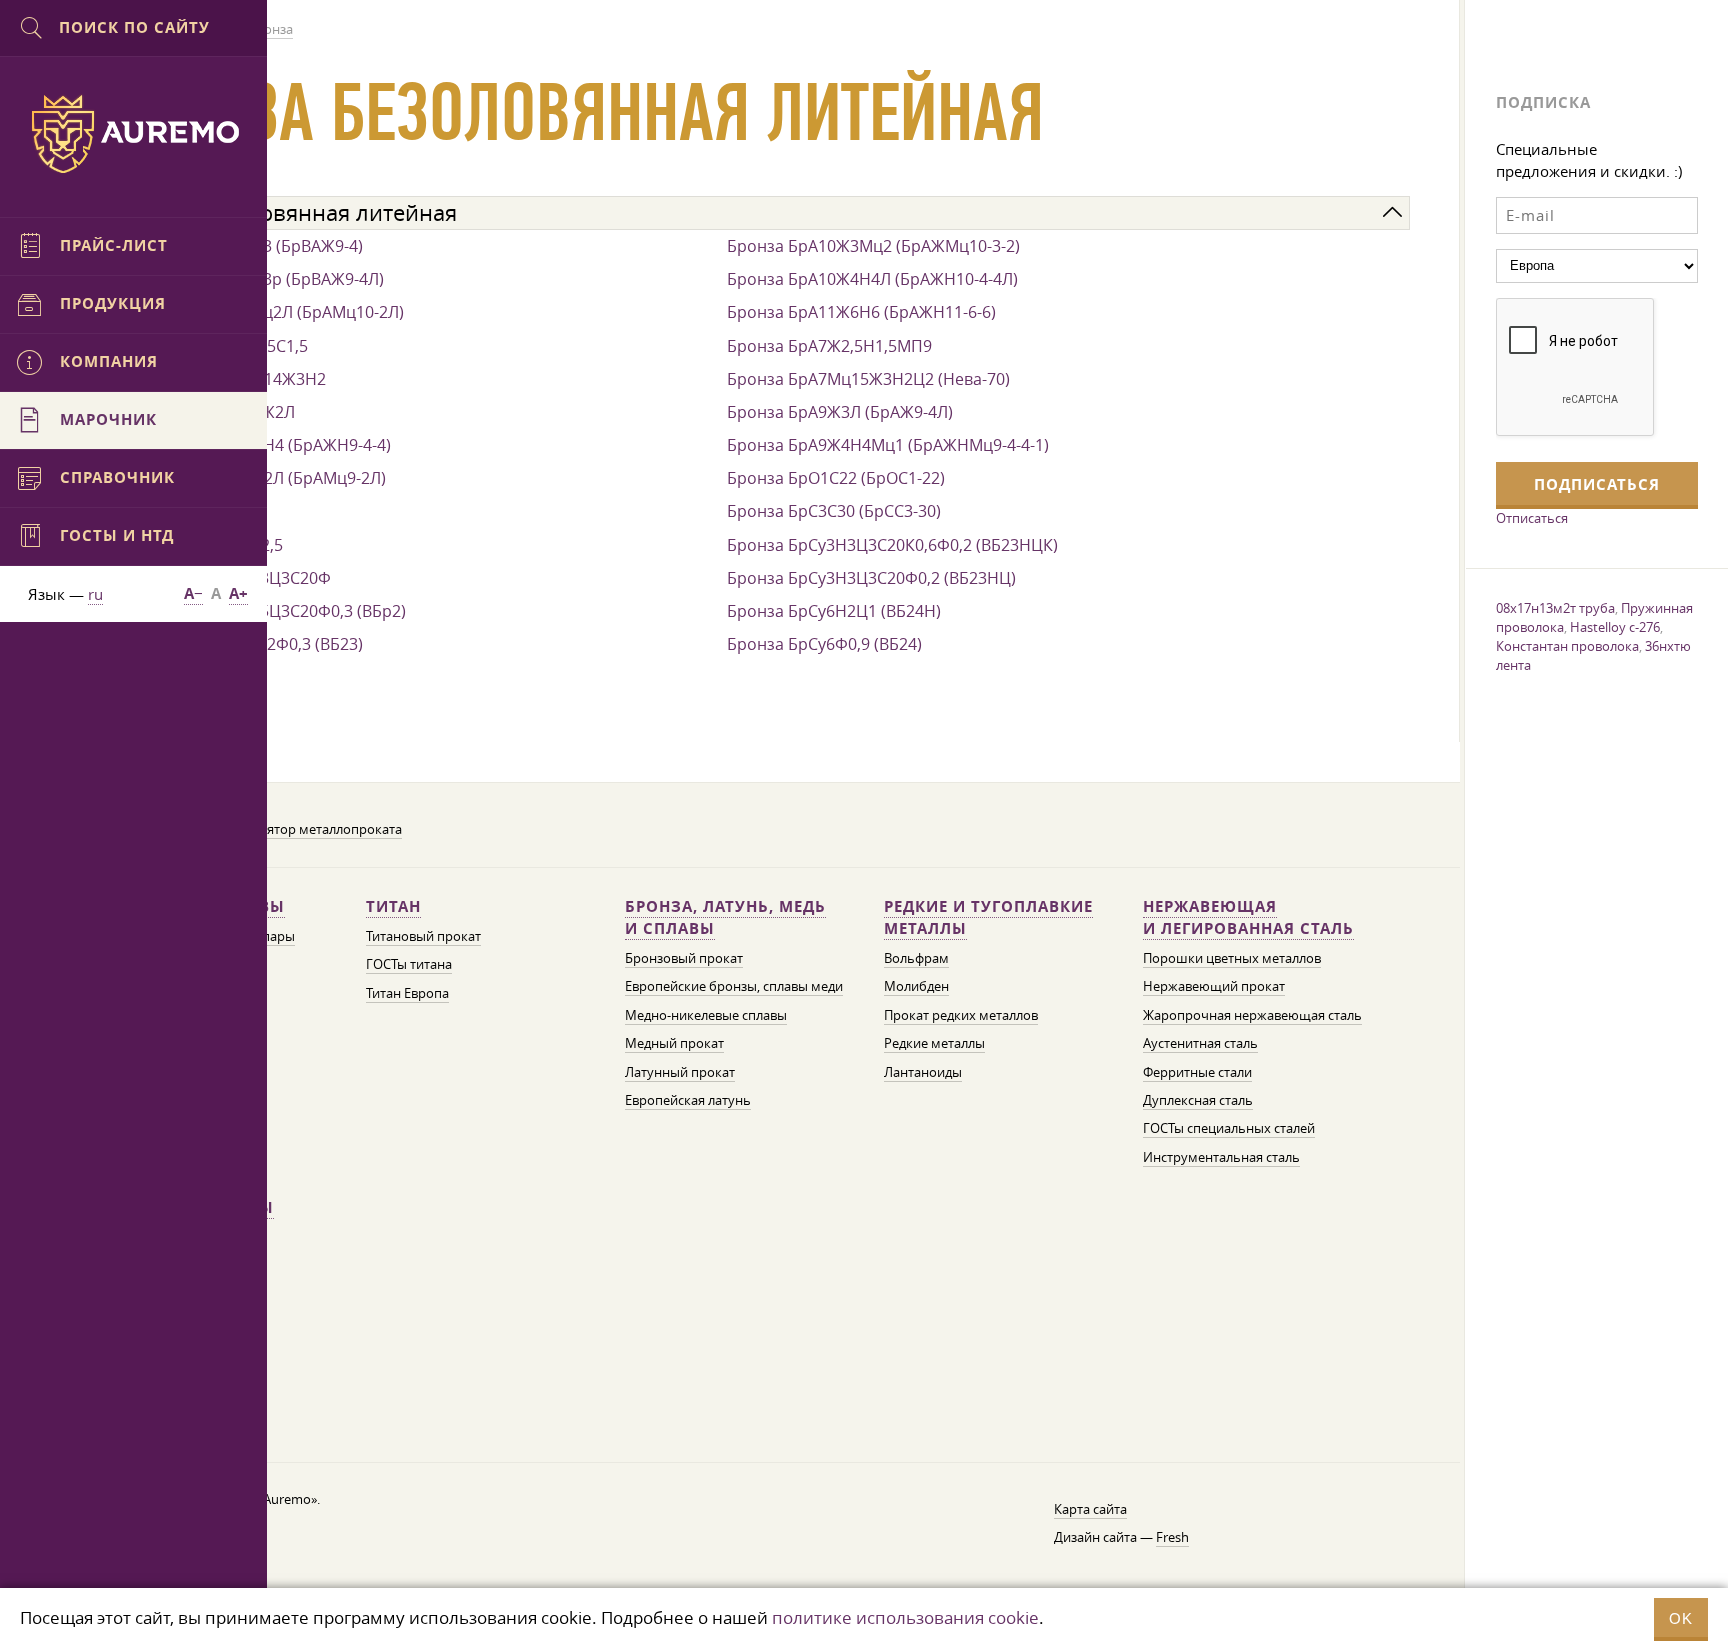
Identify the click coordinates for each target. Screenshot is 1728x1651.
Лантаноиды (923, 1072)
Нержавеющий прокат (1214, 986)
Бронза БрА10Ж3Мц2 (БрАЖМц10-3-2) (873, 246)
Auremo (134, 134)
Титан (393, 906)
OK (1681, 1618)
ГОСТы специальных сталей (1229, 1128)
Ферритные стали (1197, 1072)
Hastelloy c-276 (1615, 627)
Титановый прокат (423, 936)
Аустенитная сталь (1200, 1043)
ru (95, 594)
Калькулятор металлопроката (309, 829)
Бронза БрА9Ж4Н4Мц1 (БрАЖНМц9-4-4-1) (888, 445)
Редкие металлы (934, 1043)
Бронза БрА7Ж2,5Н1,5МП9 (829, 346)
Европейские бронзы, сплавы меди (734, 986)
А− (193, 593)
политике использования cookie (905, 1617)
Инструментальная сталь (1221, 1157)
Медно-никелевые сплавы (706, 1015)
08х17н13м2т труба (1555, 608)
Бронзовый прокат (684, 958)
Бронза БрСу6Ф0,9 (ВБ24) (824, 644)
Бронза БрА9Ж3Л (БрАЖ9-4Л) (840, 412)
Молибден (916, 986)
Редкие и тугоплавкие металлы (988, 917)
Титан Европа (407, 993)
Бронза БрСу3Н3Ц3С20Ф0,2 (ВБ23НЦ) (871, 578)
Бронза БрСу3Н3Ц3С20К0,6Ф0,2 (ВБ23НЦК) (892, 545)
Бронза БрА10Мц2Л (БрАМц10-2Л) (272, 312)
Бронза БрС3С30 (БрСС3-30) (834, 511)
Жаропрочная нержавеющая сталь (1252, 1015)
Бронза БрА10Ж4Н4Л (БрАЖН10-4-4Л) (872, 279)
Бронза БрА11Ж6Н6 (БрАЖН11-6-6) (861, 312)
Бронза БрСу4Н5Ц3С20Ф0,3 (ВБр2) (273, 611)
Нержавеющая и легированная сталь (1248, 917)
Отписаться (1532, 518)
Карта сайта (1090, 1509)
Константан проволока (1567, 646)
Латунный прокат (680, 1072)
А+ (238, 593)
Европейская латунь (688, 1100)
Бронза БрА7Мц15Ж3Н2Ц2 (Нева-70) (868, 379)
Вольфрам (916, 958)
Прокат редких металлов (961, 1015)
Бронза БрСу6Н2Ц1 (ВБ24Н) (834, 611)
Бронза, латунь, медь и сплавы (725, 917)
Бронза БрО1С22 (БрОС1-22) (836, 478)
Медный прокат (674, 1043)
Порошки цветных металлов (1232, 958)
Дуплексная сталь (1198, 1100)
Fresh (1172, 1537)
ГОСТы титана (409, 964)
